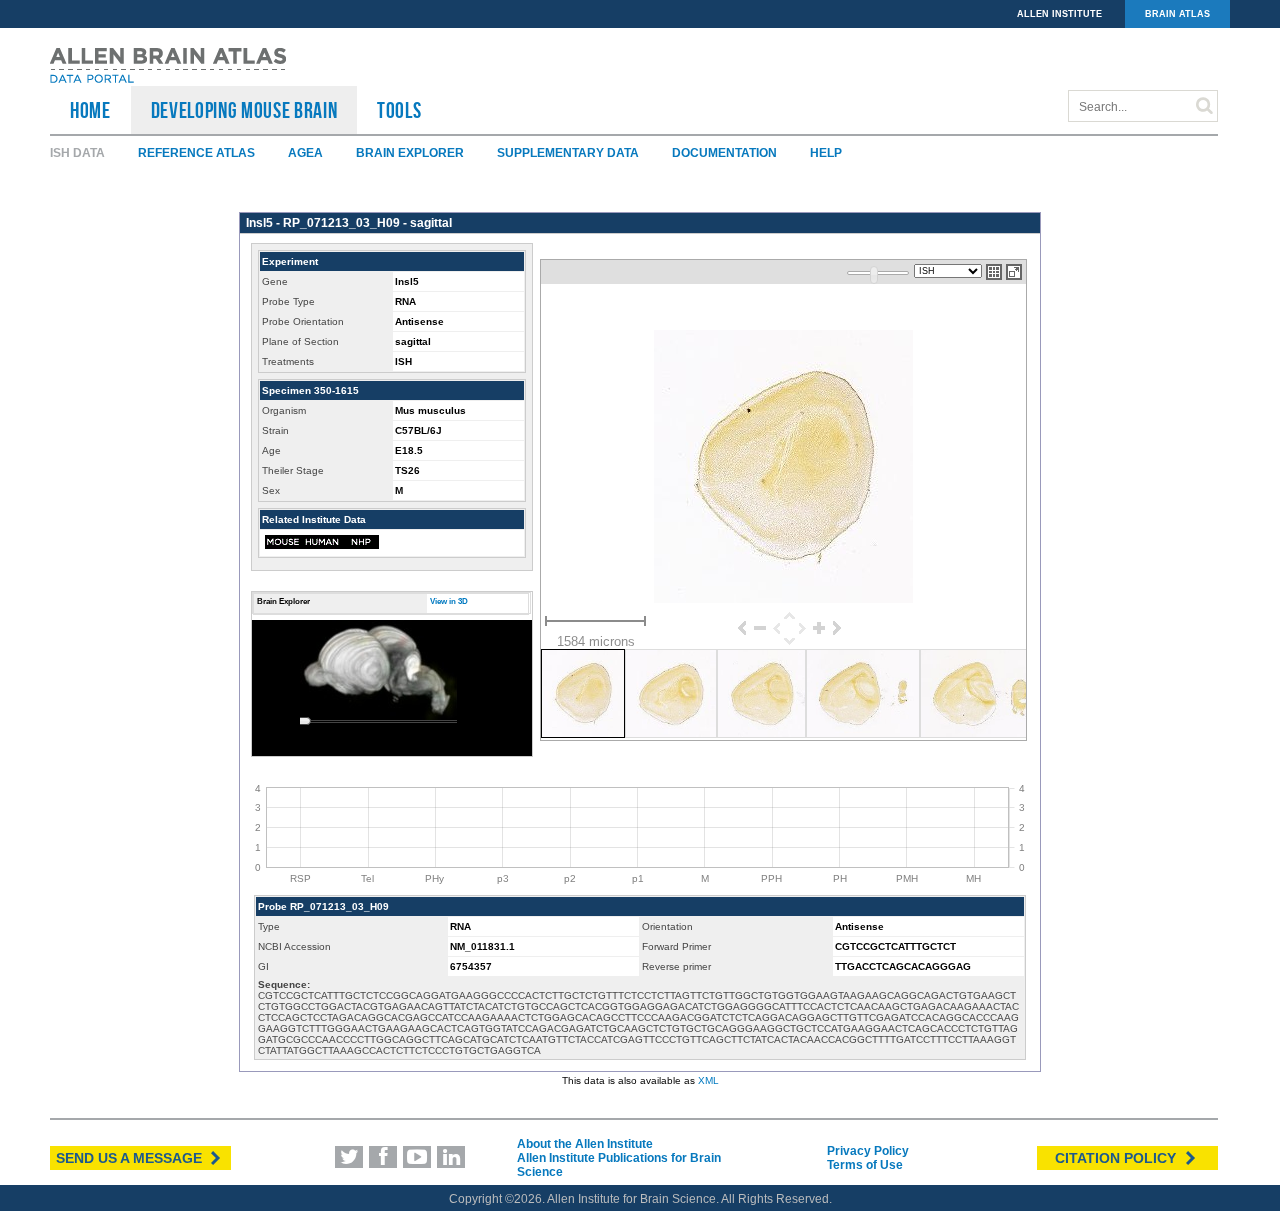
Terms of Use (865, 1165)
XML (708, 1080)
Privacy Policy (868, 1151)
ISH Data (77, 153)
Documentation (724, 153)
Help (826, 153)
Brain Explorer (410, 153)
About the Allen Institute (585, 1144)
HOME (90, 110)
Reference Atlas (196, 153)
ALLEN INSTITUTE (1059, 14)
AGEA (305, 153)
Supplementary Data (568, 153)
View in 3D (449, 601)
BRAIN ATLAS (1177, 14)
